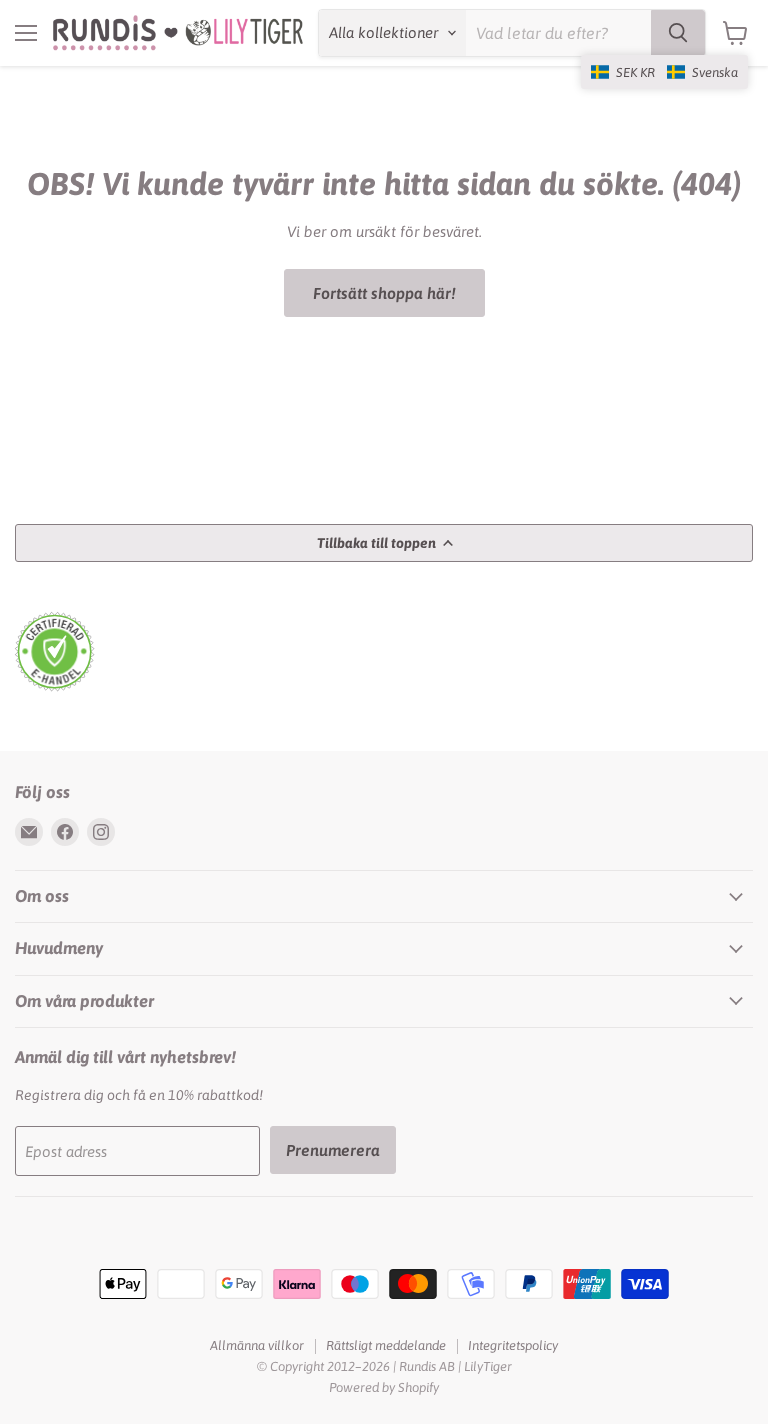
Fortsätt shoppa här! (384, 293)
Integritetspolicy (513, 1345)
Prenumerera (333, 1150)
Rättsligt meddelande (386, 1345)
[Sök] (678, 33)
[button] (664, 72)
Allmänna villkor (257, 1345)
